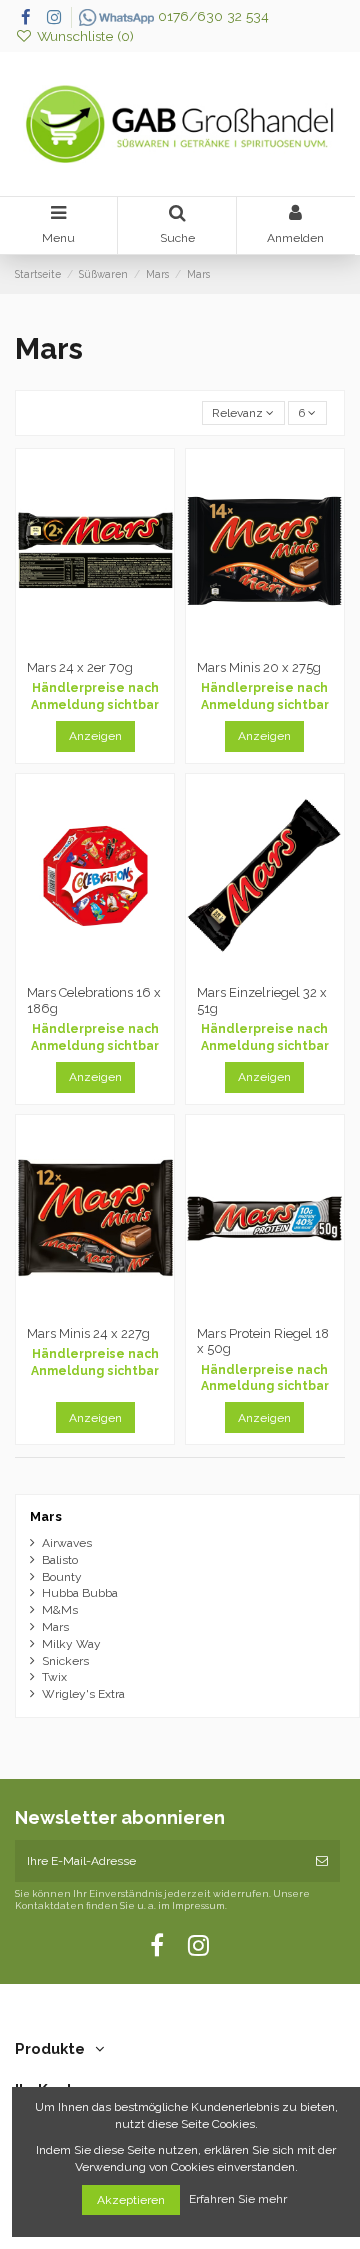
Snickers (65, 1661)
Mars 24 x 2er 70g (80, 667)
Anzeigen (95, 736)
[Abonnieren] (322, 1861)
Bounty (62, 1577)
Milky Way (71, 1644)
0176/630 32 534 (211, 16)
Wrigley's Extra (83, 1694)
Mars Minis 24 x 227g (88, 1333)
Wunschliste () (83, 36)
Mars (46, 1516)
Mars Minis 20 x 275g (259, 667)
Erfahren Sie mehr (239, 2200)
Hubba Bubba (80, 1593)
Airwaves (67, 1543)
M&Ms (60, 1610)
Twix (54, 1677)
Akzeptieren (131, 2200)
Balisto (60, 1560)
